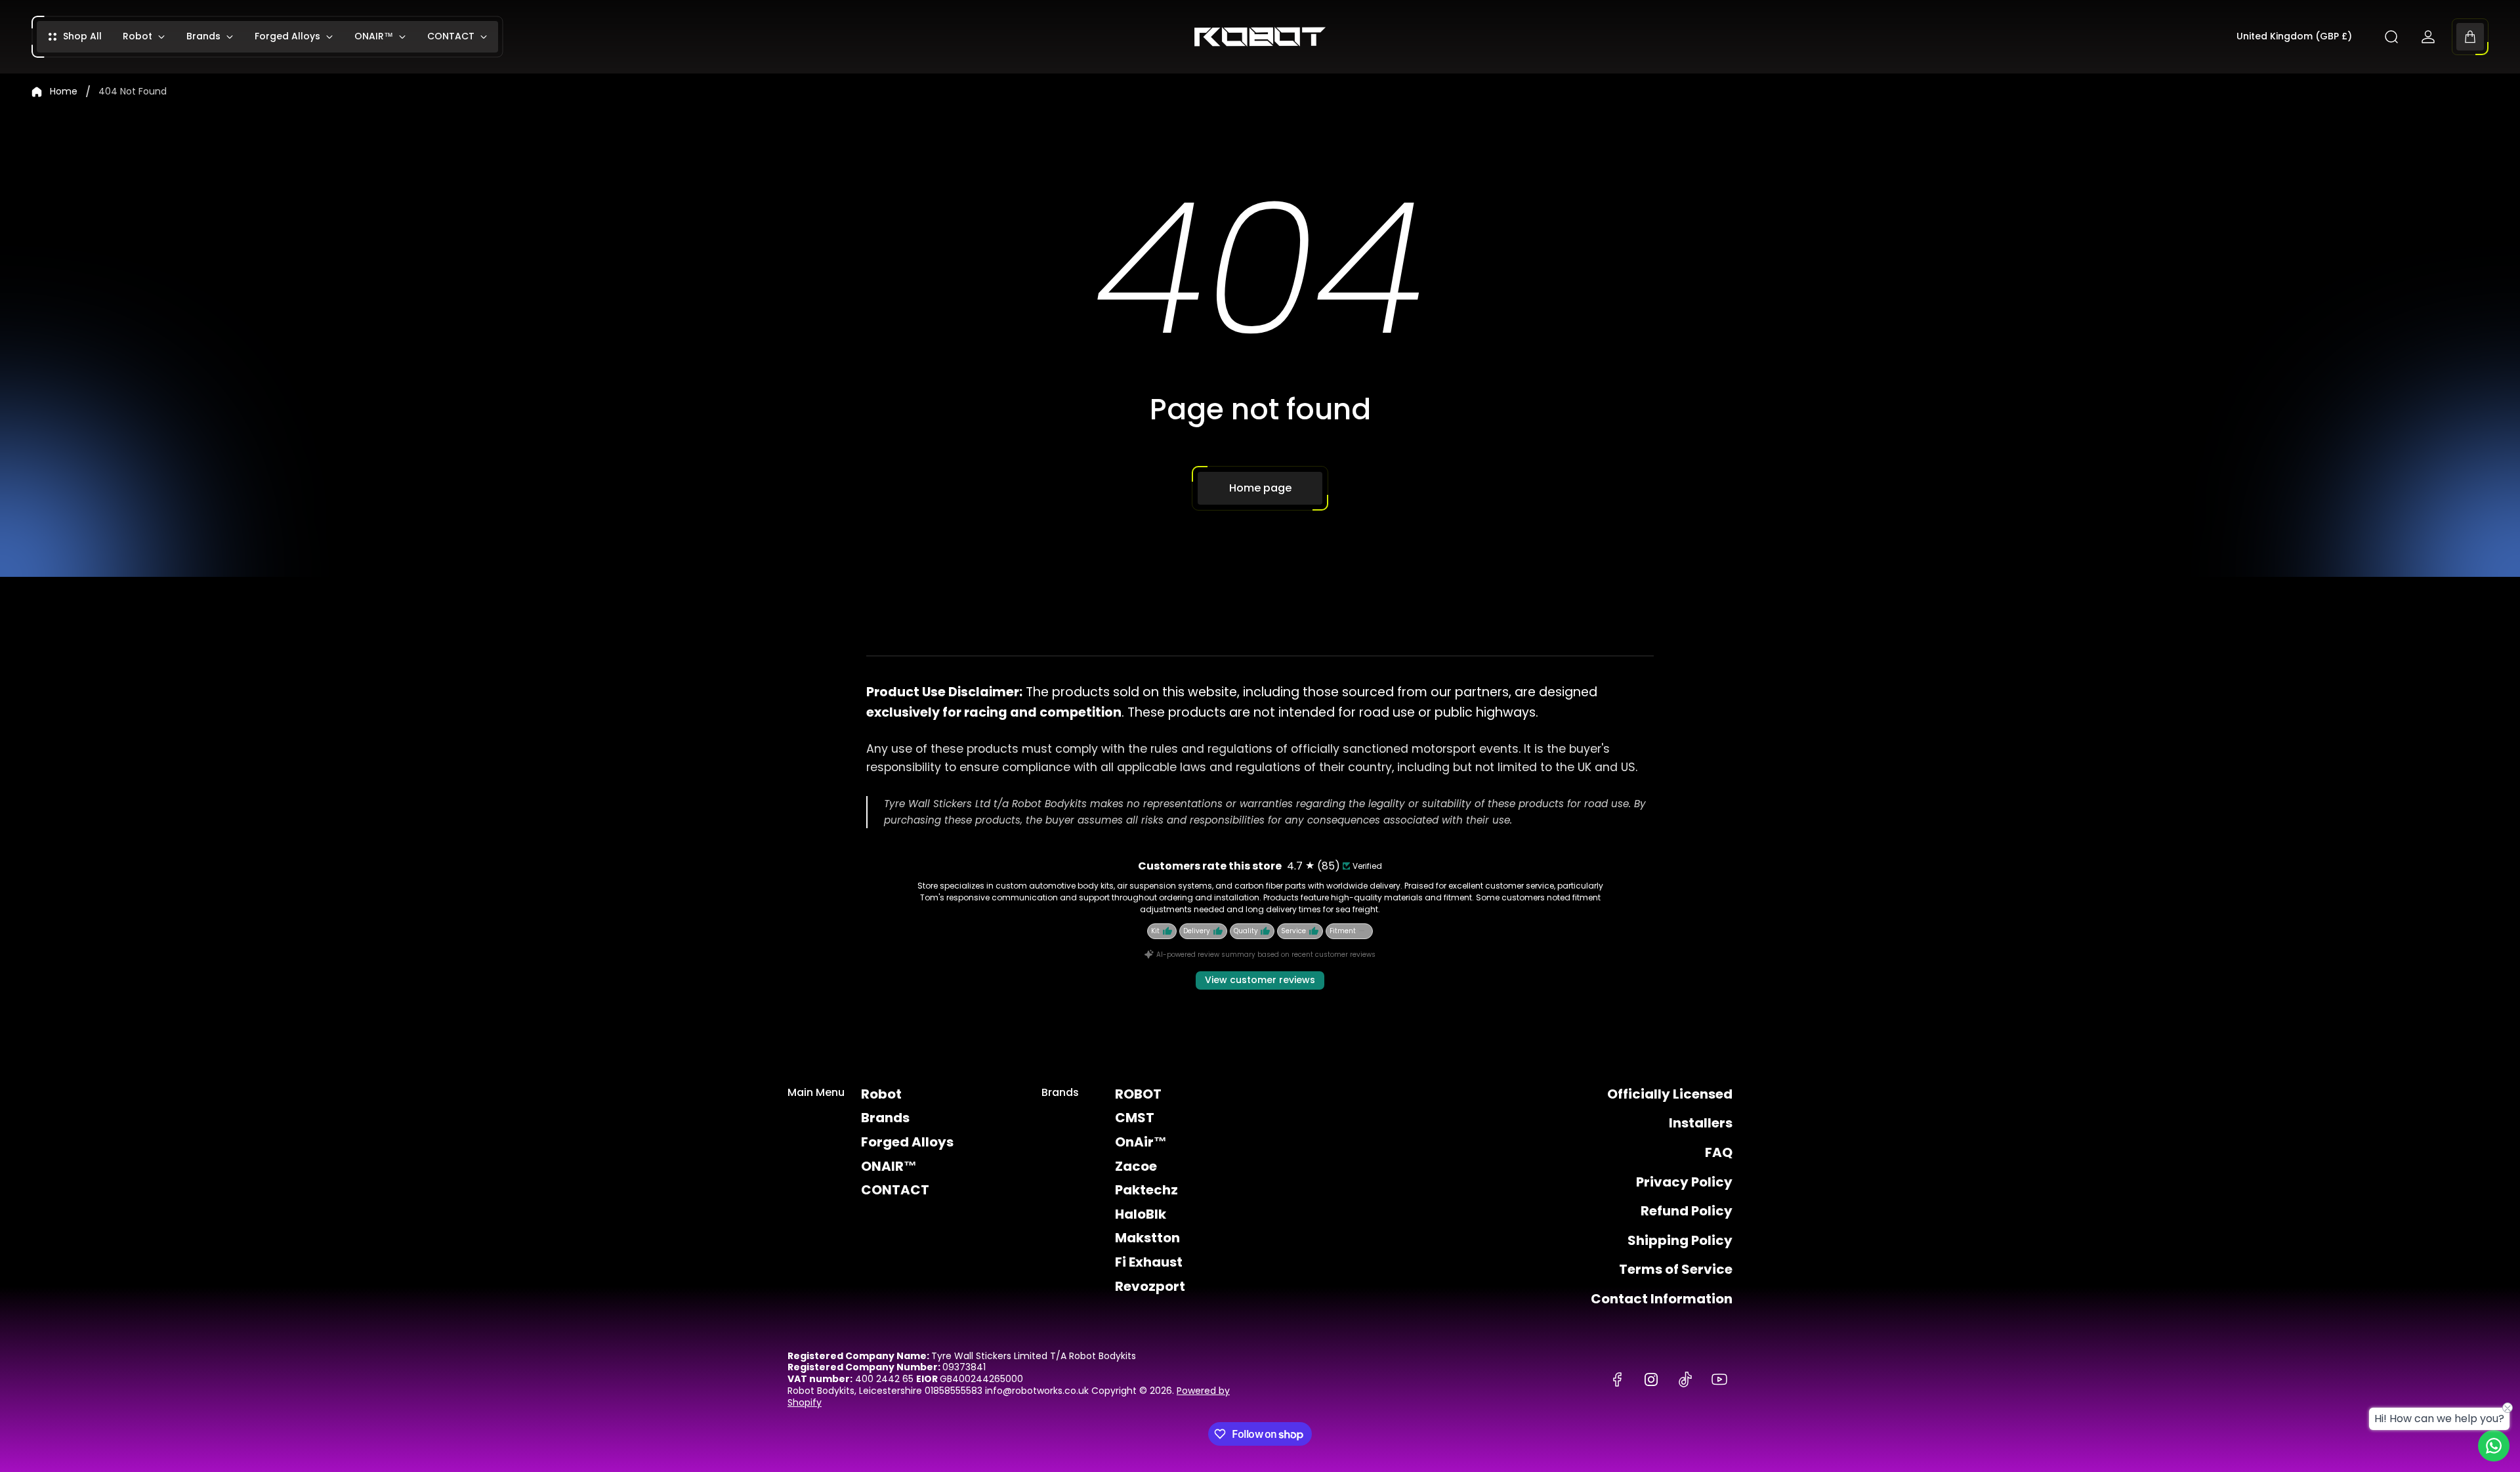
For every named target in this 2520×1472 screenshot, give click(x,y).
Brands (885, 1118)
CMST (1135, 1118)
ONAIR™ (889, 1166)
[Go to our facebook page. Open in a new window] (1617, 1379)
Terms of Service (1676, 1269)
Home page (1260, 488)
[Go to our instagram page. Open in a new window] (1651, 1379)
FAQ (1719, 1152)
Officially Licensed (1670, 1094)
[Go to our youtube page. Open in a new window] (1719, 1379)
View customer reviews (1260, 980)
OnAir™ (1141, 1142)
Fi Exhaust (1149, 1262)
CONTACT (895, 1190)
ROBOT (1138, 1094)
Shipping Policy (1680, 1240)
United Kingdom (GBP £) (2294, 37)
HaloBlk (1141, 1214)
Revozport (1150, 1286)
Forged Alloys (907, 1142)
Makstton (1147, 1238)
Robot (881, 1094)
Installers (1701, 1123)
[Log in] (2428, 37)
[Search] (2391, 37)
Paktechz (1146, 1190)
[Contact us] (2494, 1446)
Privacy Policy (1684, 1182)
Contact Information (1662, 1299)
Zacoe (1136, 1166)
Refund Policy (1687, 1211)
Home (64, 92)
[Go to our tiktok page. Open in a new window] (1685, 1379)
